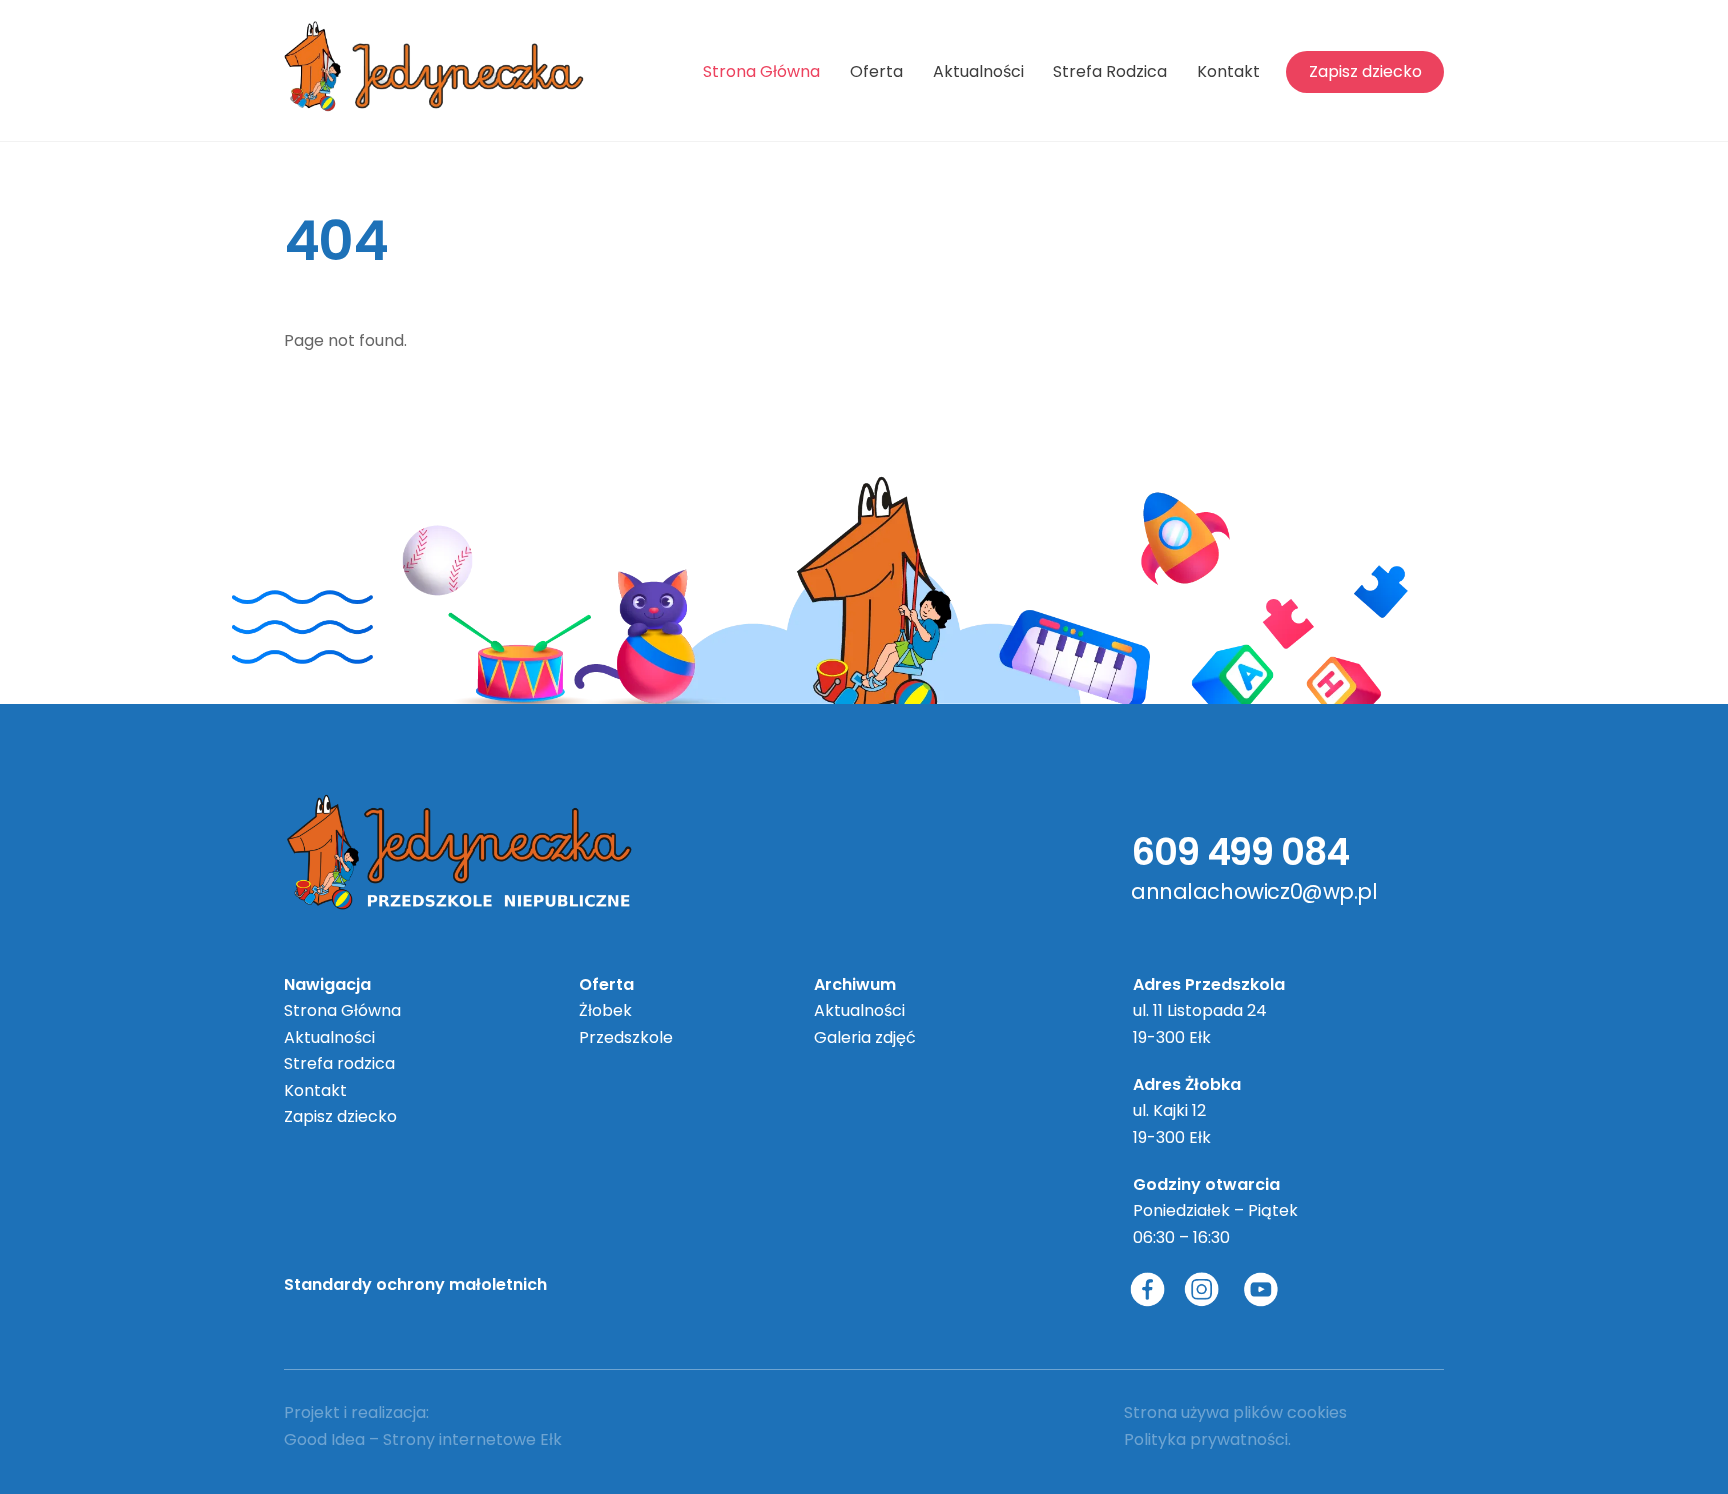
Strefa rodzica (339, 1063)
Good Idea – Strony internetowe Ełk (423, 1439)
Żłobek (605, 1010)
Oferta (876, 71)
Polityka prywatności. (1207, 1439)
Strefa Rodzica (1110, 71)
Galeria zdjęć (865, 1037)
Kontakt (1228, 71)
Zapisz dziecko (1365, 71)
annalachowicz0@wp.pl (1254, 891)
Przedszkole (626, 1037)
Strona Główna (761, 71)
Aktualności (978, 71)
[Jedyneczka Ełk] (434, 102)
